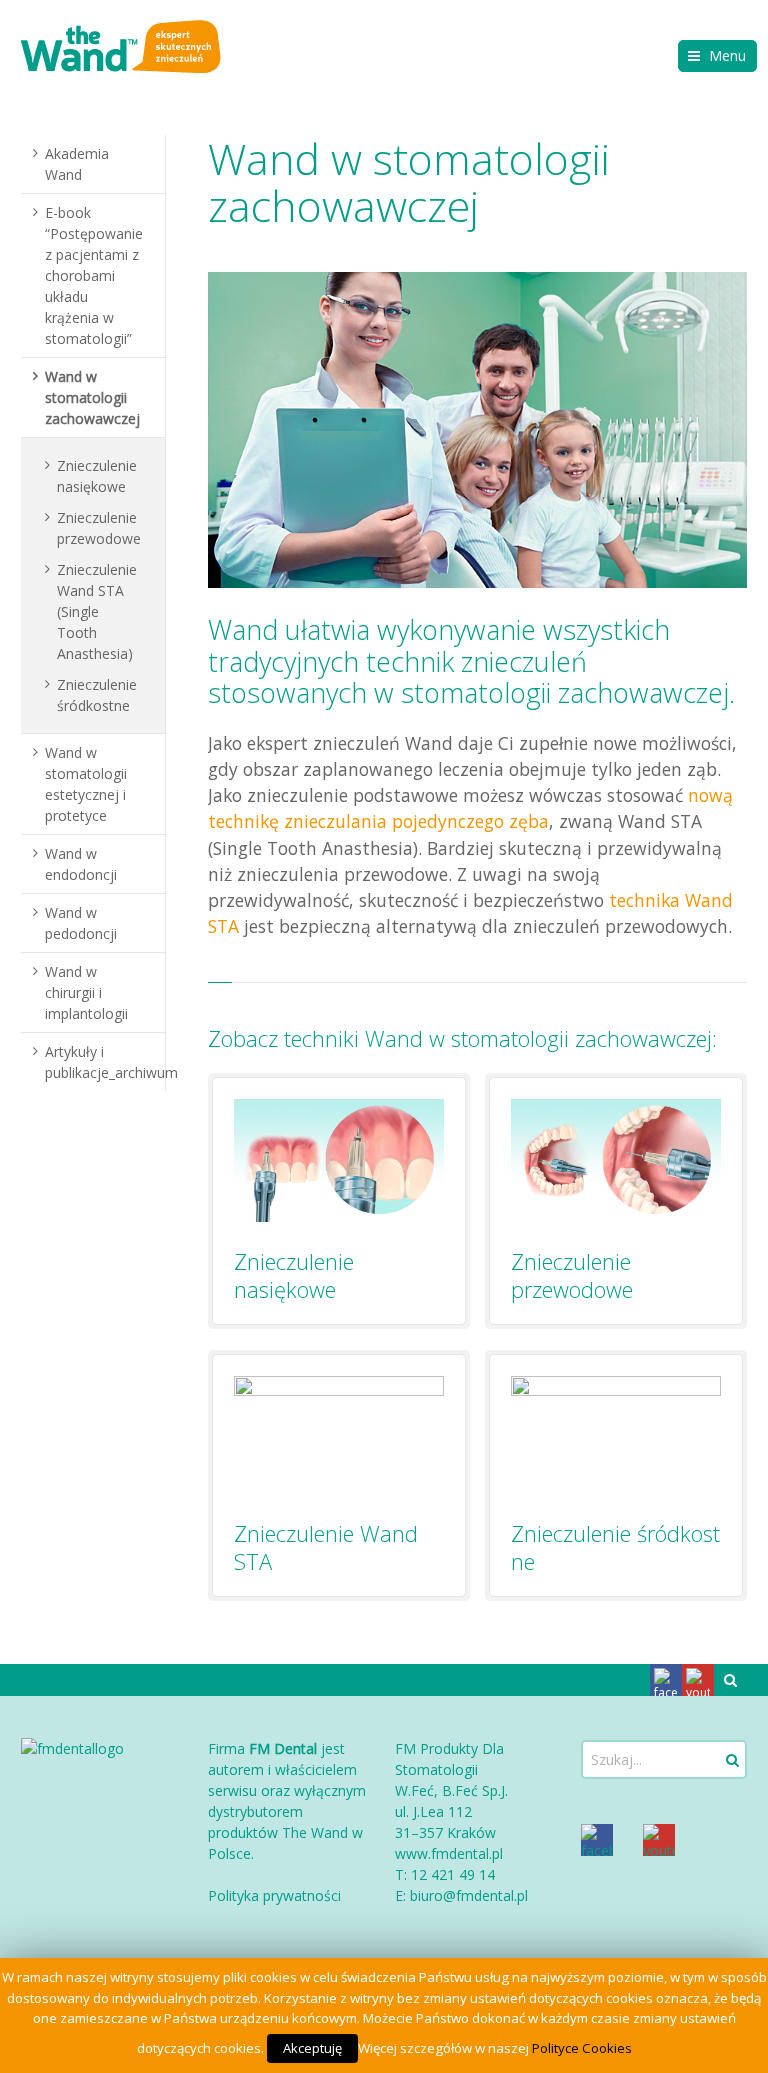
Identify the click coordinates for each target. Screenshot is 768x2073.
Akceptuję (312, 2048)
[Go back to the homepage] (121, 46)
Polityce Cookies (582, 2048)
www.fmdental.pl (449, 1853)
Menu (727, 55)
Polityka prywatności (274, 1895)
